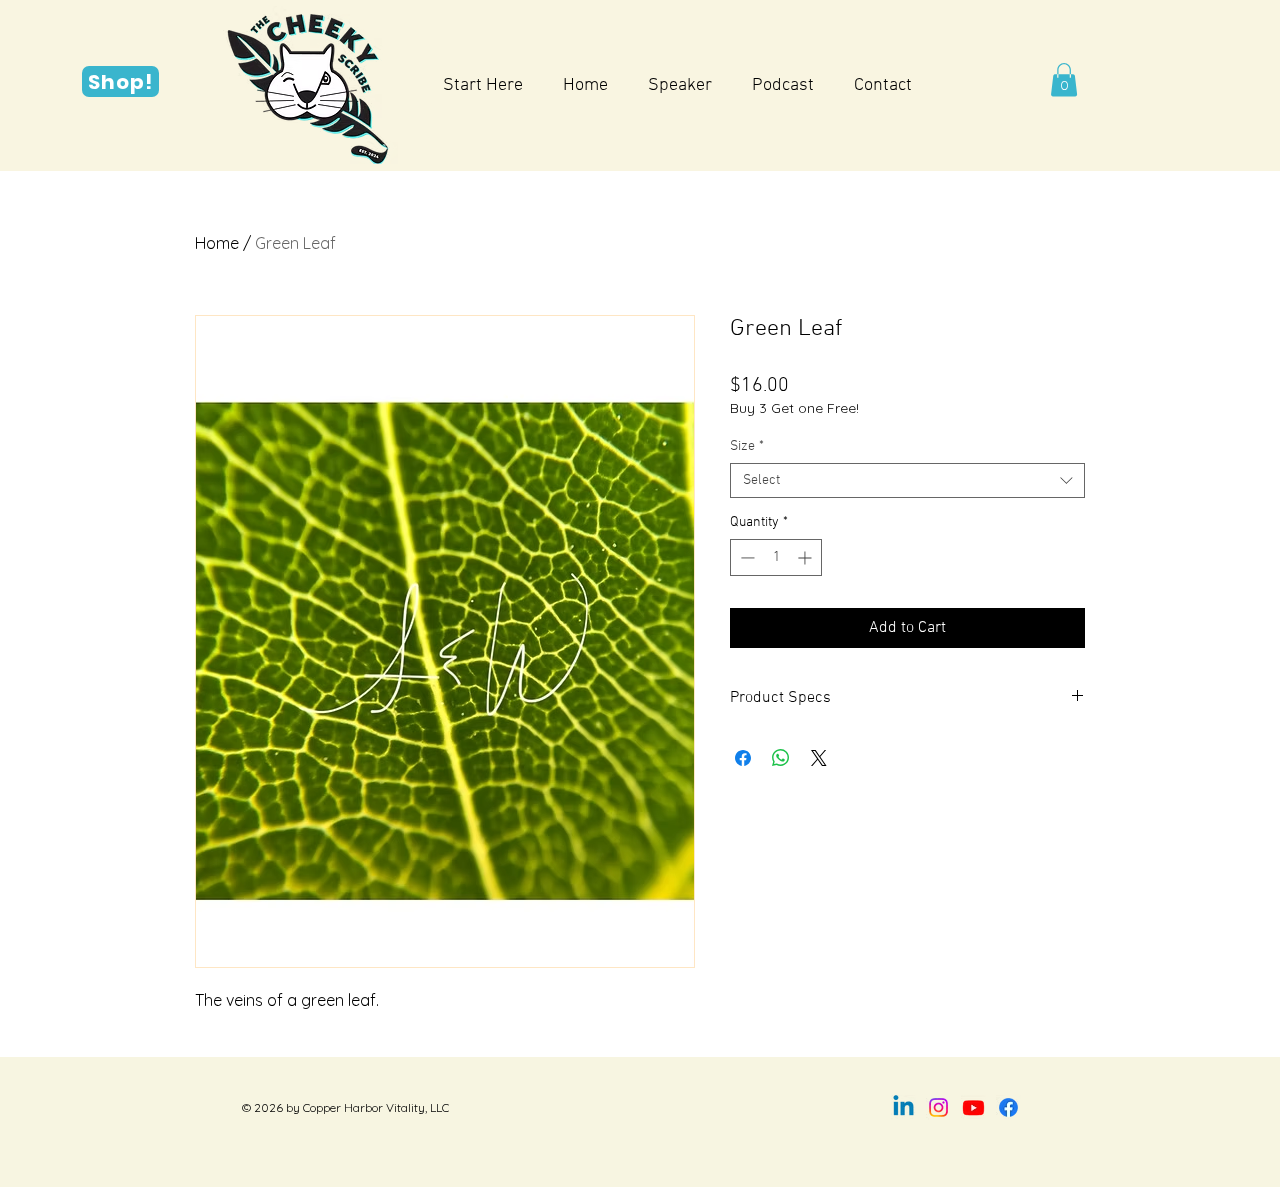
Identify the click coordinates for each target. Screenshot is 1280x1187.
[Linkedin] (903, 1107)
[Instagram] (938, 1107)
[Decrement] (745, 557)
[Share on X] (819, 758)
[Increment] (806, 557)
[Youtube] (973, 1107)
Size (747, 446)
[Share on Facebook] (743, 758)
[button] (1064, 79)
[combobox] (907, 480)
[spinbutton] (776, 557)
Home (217, 243)
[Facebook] (1008, 1107)
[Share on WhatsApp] (781, 758)
